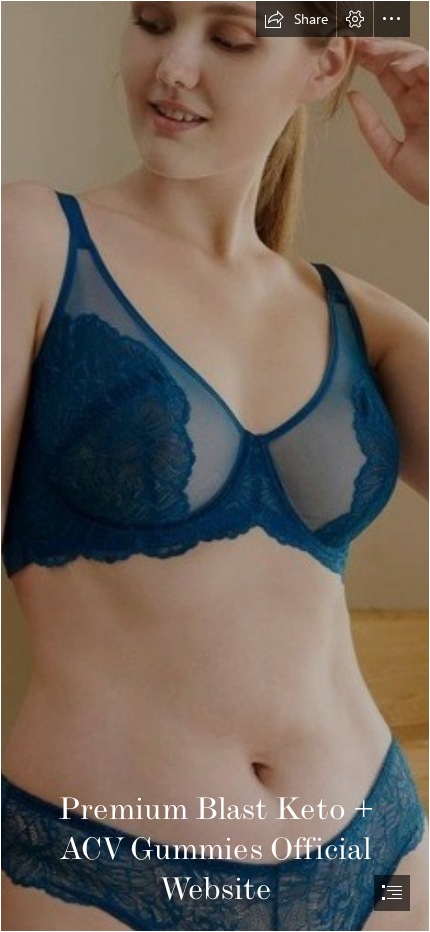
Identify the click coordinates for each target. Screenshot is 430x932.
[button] (296, 19)
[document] (215, 466)
